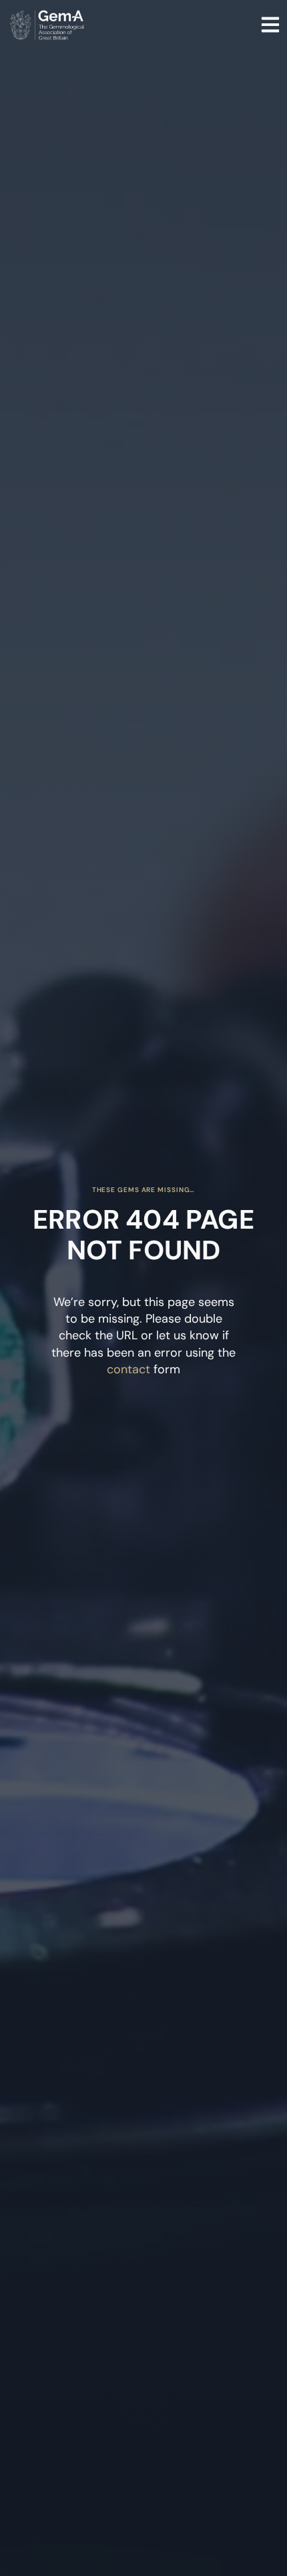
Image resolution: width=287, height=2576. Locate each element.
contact (128, 1369)
